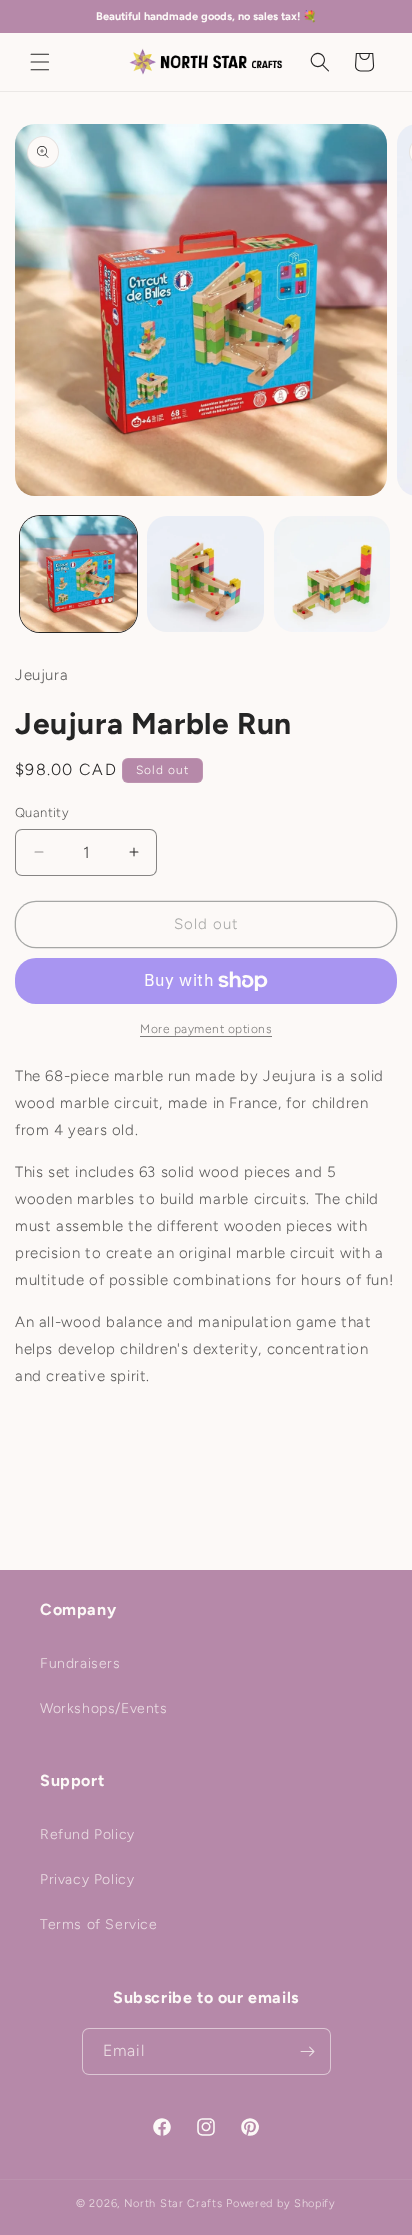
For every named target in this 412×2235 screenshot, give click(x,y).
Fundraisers (80, 1663)
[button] (40, 62)
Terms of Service (99, 1924)
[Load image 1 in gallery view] (78, 574)
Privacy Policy (87, 1879)
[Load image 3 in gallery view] (332, 574)
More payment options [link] (206, 1029)
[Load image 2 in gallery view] (205, 574)
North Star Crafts (173, 2203)
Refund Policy (87, 1834)
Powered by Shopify (281, 2203)
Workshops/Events (104, 1708)
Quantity (42, 812)
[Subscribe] (308, 2051)
